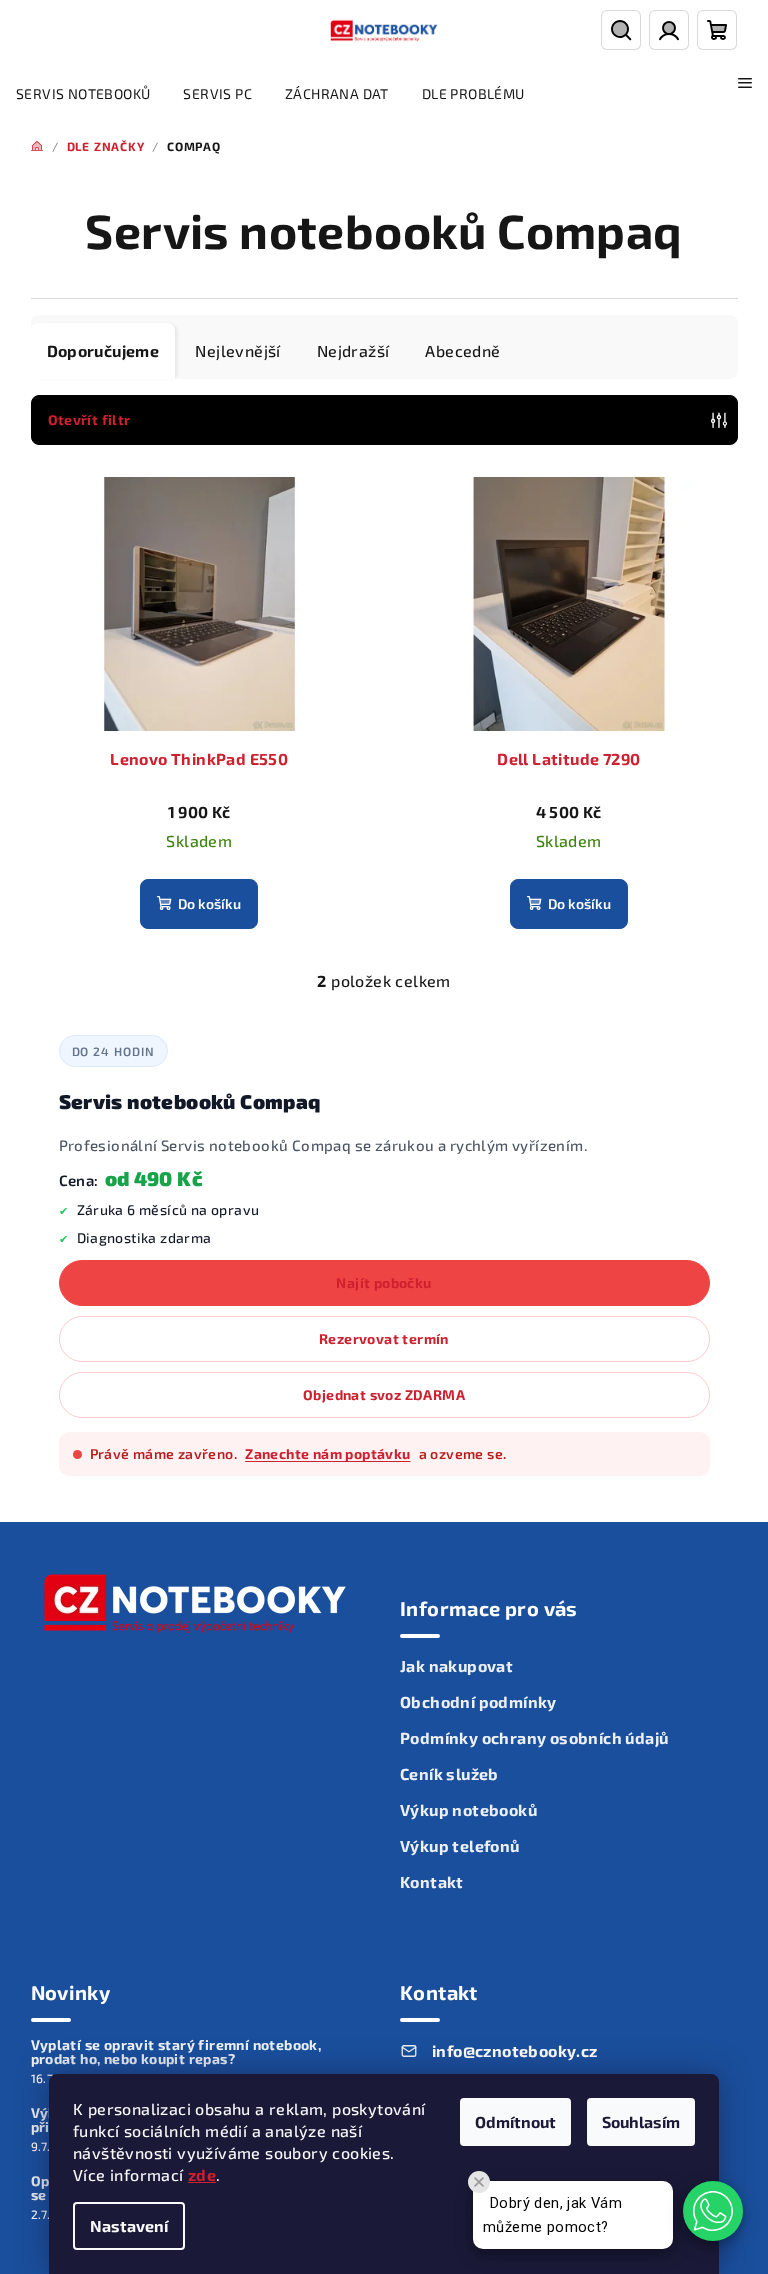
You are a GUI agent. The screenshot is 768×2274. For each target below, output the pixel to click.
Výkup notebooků (468, 1809)
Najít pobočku (383, 1282)
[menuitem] (83, 94)
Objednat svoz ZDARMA (384, 1394)
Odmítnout (515, 2121)
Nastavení (129, 2225)
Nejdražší (353, 350)
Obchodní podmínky (478, 1701)
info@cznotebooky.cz (515, 2050)
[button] (713, 2211)
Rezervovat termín (384, 1338)
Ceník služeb (449, 1773)
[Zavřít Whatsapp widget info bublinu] (479, 2182)
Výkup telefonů (460, 1845)
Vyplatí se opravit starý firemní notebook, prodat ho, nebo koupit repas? (176, 2052)
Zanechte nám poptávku (327, 1453)
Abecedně (462, 350)
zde (202, 2174)
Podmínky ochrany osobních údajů (534, 1737)
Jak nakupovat (456, 1665)
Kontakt (432, 1881)
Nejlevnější (237, 350)
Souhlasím (641, 2121)
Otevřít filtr (89, 419)
